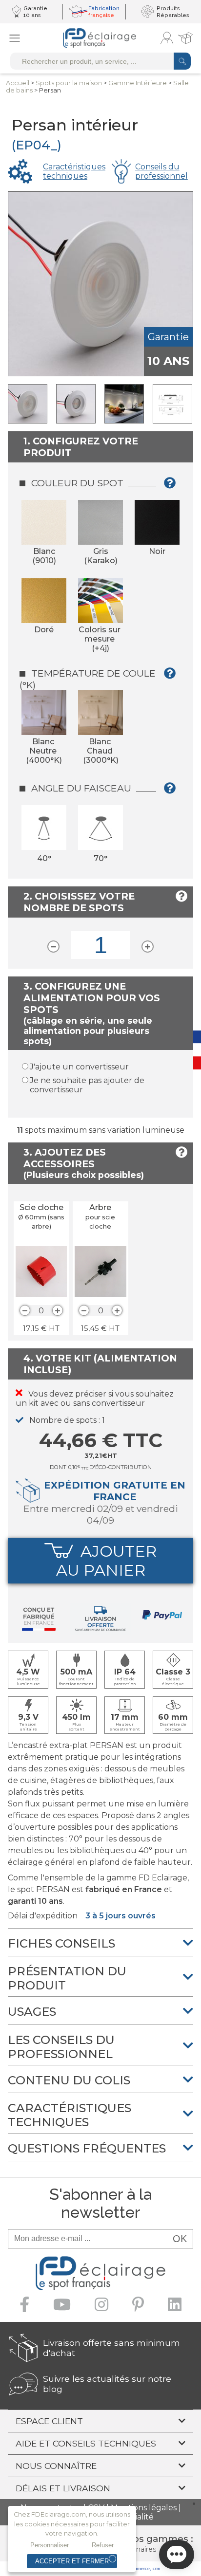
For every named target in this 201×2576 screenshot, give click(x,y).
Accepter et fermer (72, 2561)
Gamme (138, 83)
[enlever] (25, 1310)
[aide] (173, 487)
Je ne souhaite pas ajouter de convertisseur (87, 1085)
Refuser (103, 2545)
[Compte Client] (167, 38)
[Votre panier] (185, 38)
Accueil (18, 83)
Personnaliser (50, 2545)
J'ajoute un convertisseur (79, 1067)
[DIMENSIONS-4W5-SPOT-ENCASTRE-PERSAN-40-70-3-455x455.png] (172, 404)
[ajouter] (58, 1310)
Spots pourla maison (69, 83)
